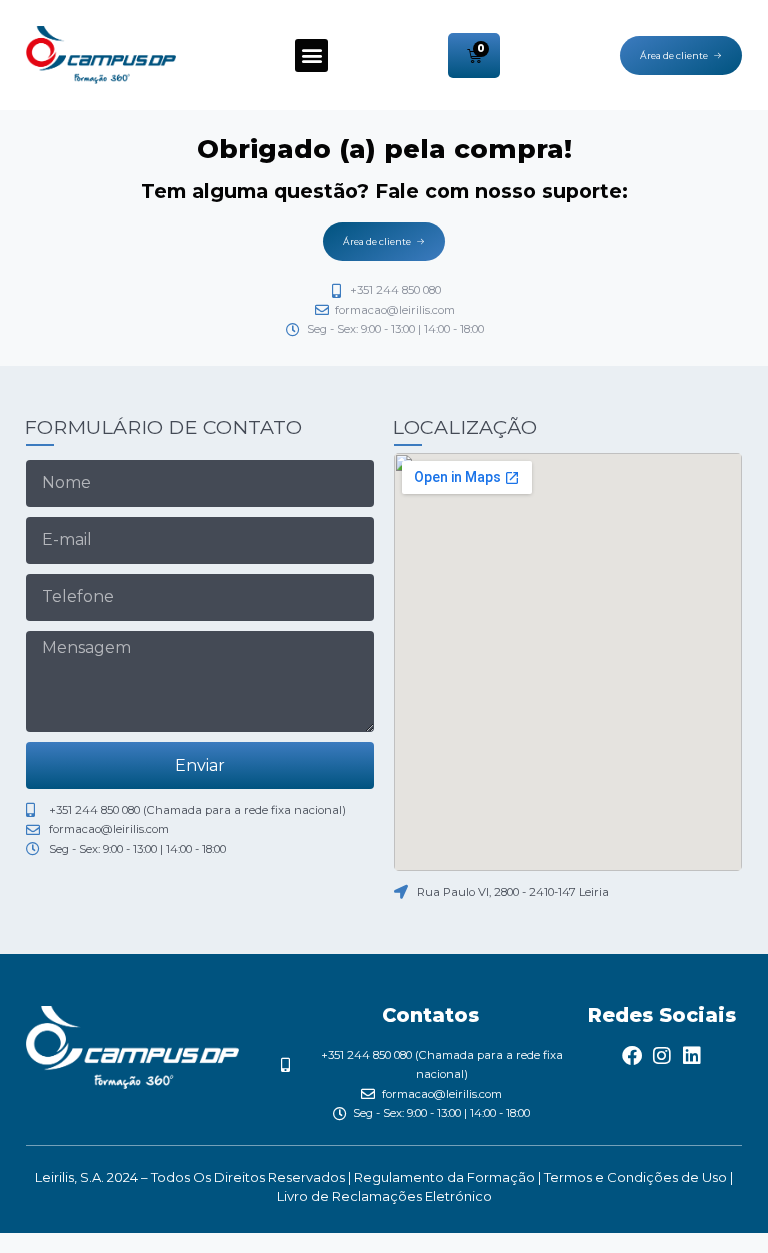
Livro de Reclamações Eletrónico (384, 1196)
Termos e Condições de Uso (635, 1177)
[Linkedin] (692, 1056)
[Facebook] (632, 1056)
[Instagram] (662, 1056)
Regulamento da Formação (446, 1177)
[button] (311, 55)
